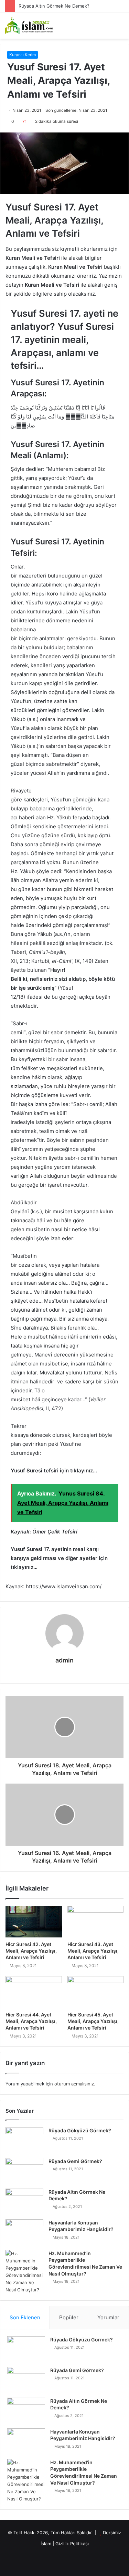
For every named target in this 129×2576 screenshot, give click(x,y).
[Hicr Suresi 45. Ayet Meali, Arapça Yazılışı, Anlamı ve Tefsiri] (96, 1992)
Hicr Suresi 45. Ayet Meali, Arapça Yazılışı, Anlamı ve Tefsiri (93, 2021)
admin (64, 1660)
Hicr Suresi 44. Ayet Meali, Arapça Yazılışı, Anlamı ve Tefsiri (31, 2021)
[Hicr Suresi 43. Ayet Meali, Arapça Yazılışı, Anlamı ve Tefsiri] (96, 1922)
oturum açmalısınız (74, 2084)
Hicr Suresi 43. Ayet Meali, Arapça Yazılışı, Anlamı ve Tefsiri (93, 1951)
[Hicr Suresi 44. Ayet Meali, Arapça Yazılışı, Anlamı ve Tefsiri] (34, 1992)
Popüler (69, 2317)
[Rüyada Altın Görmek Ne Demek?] (24, 2202)
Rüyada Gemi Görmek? (75, 2161)
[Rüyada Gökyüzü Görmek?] (24, 2140)
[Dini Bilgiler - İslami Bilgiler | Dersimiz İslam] (33, 26)
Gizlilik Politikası (72, 2544)
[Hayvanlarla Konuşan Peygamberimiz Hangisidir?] (24, 2232)
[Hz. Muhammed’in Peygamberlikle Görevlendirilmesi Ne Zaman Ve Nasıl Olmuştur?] (24, 2272)
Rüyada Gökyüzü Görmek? (80, 2130)
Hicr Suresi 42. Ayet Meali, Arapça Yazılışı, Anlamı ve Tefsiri (31, 1951)
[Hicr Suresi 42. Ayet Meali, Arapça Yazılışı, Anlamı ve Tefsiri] (34, 1922)
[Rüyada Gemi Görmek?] (24, 2171)
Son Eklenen (25, 2317)
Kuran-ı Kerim (23, 55)
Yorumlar (108, 2317)
